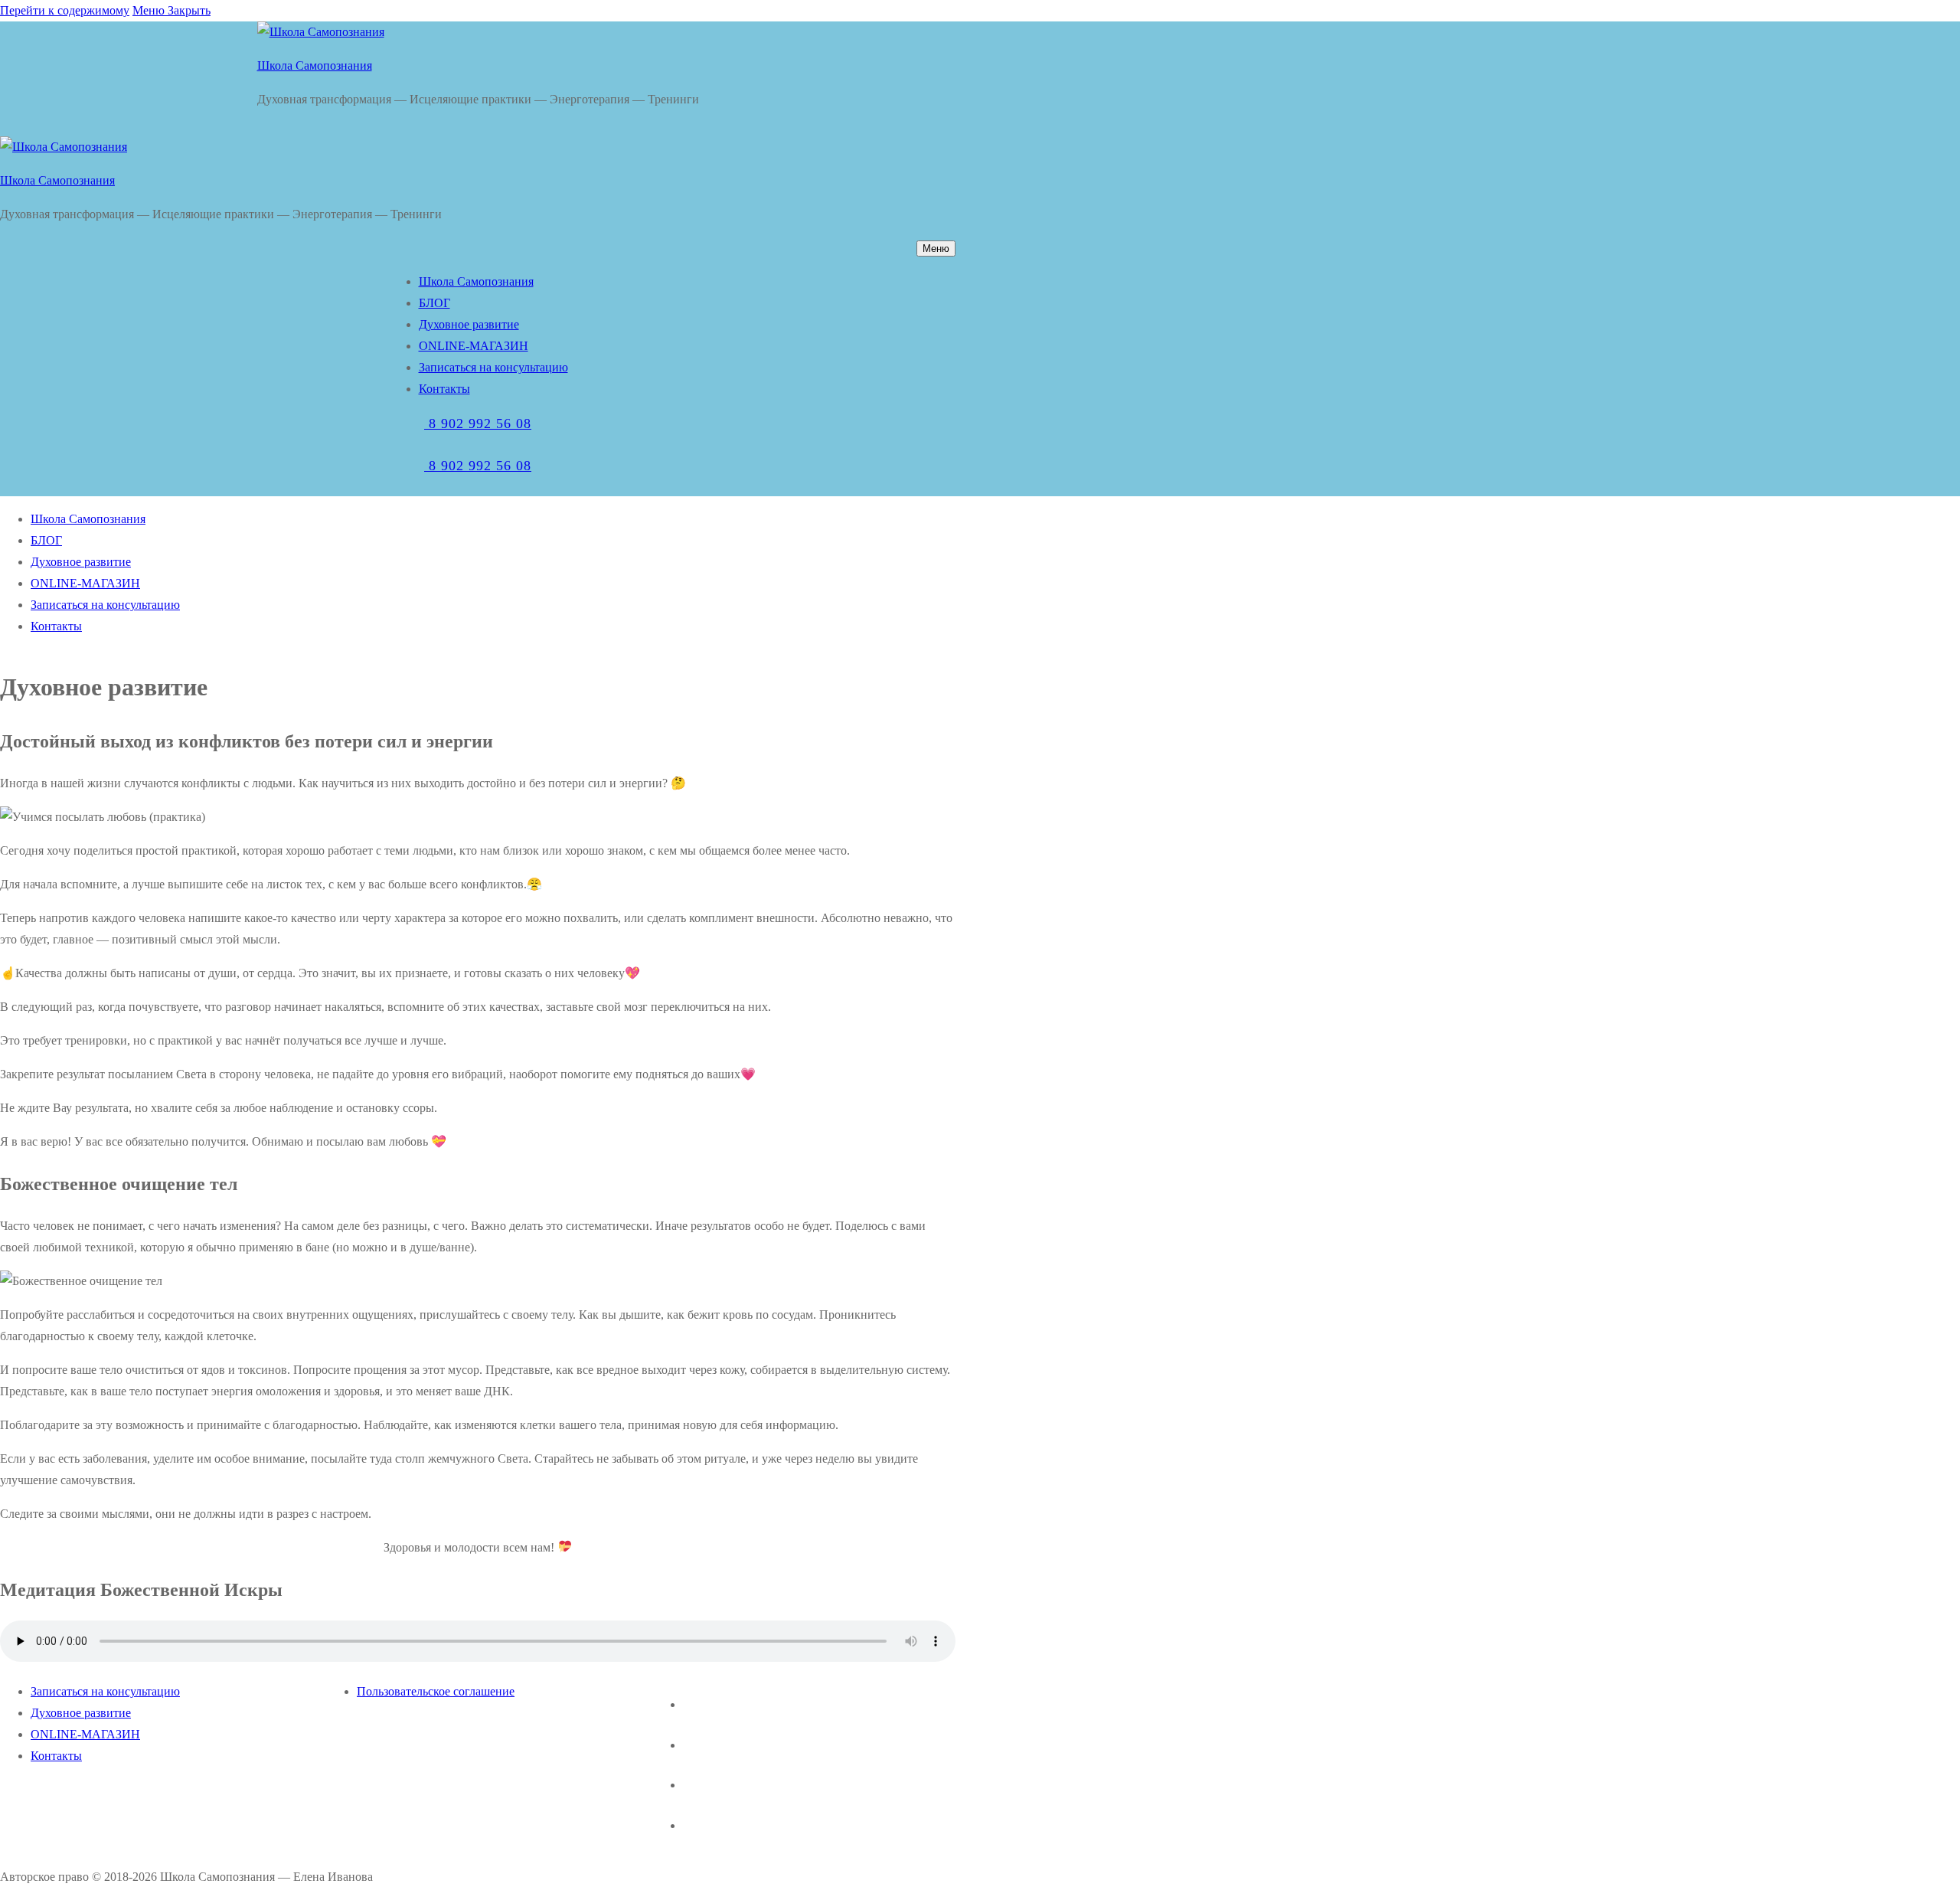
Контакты (56, 1756)
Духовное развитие (81, 1713)
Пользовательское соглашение (436, 1691)
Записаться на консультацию (105, 1691)
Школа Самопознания (315, 65)
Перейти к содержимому (65, 10)
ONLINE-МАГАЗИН (85, 1734)
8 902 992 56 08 (478, 423)
